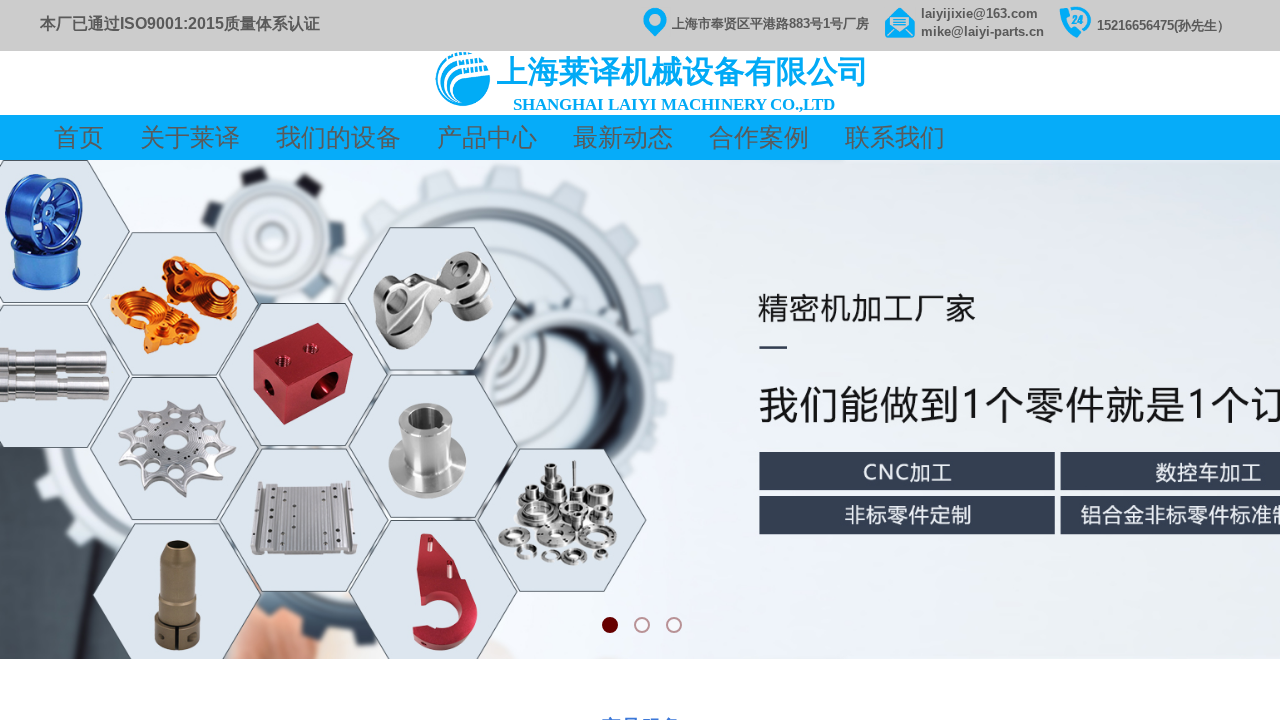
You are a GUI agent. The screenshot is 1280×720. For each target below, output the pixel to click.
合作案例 (759, 137)
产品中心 (487, 137)
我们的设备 (338, 137)
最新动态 (623, 137)
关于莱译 (193, 137)
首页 (82, 137)
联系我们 (895, 137)
